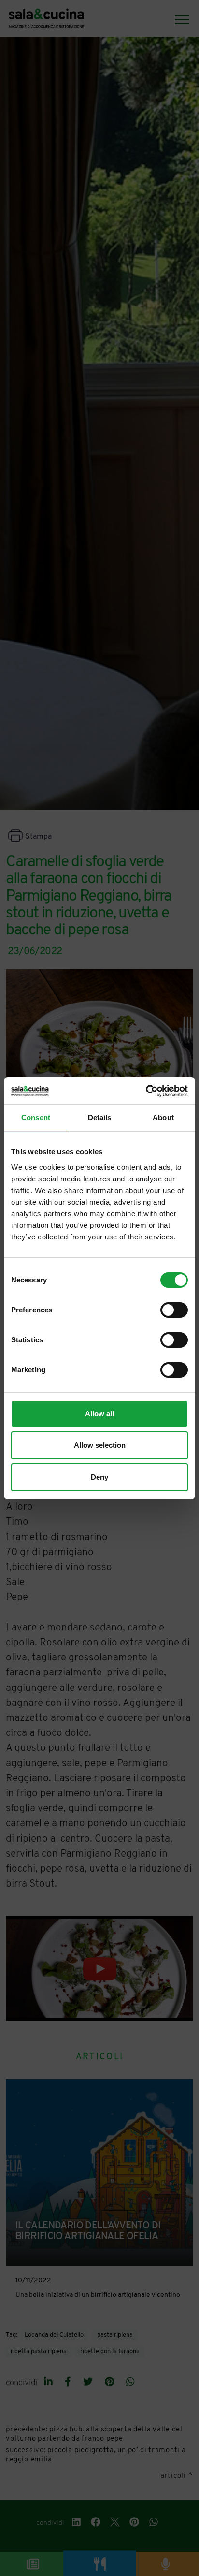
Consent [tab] (36, 1117)
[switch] (174, 1310)
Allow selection (100, 1445)
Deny (99, 1477)
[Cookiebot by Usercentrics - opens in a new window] (146, 1091)
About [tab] (163, 1117)
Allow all (99, 1414)
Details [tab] (100, 1117)
